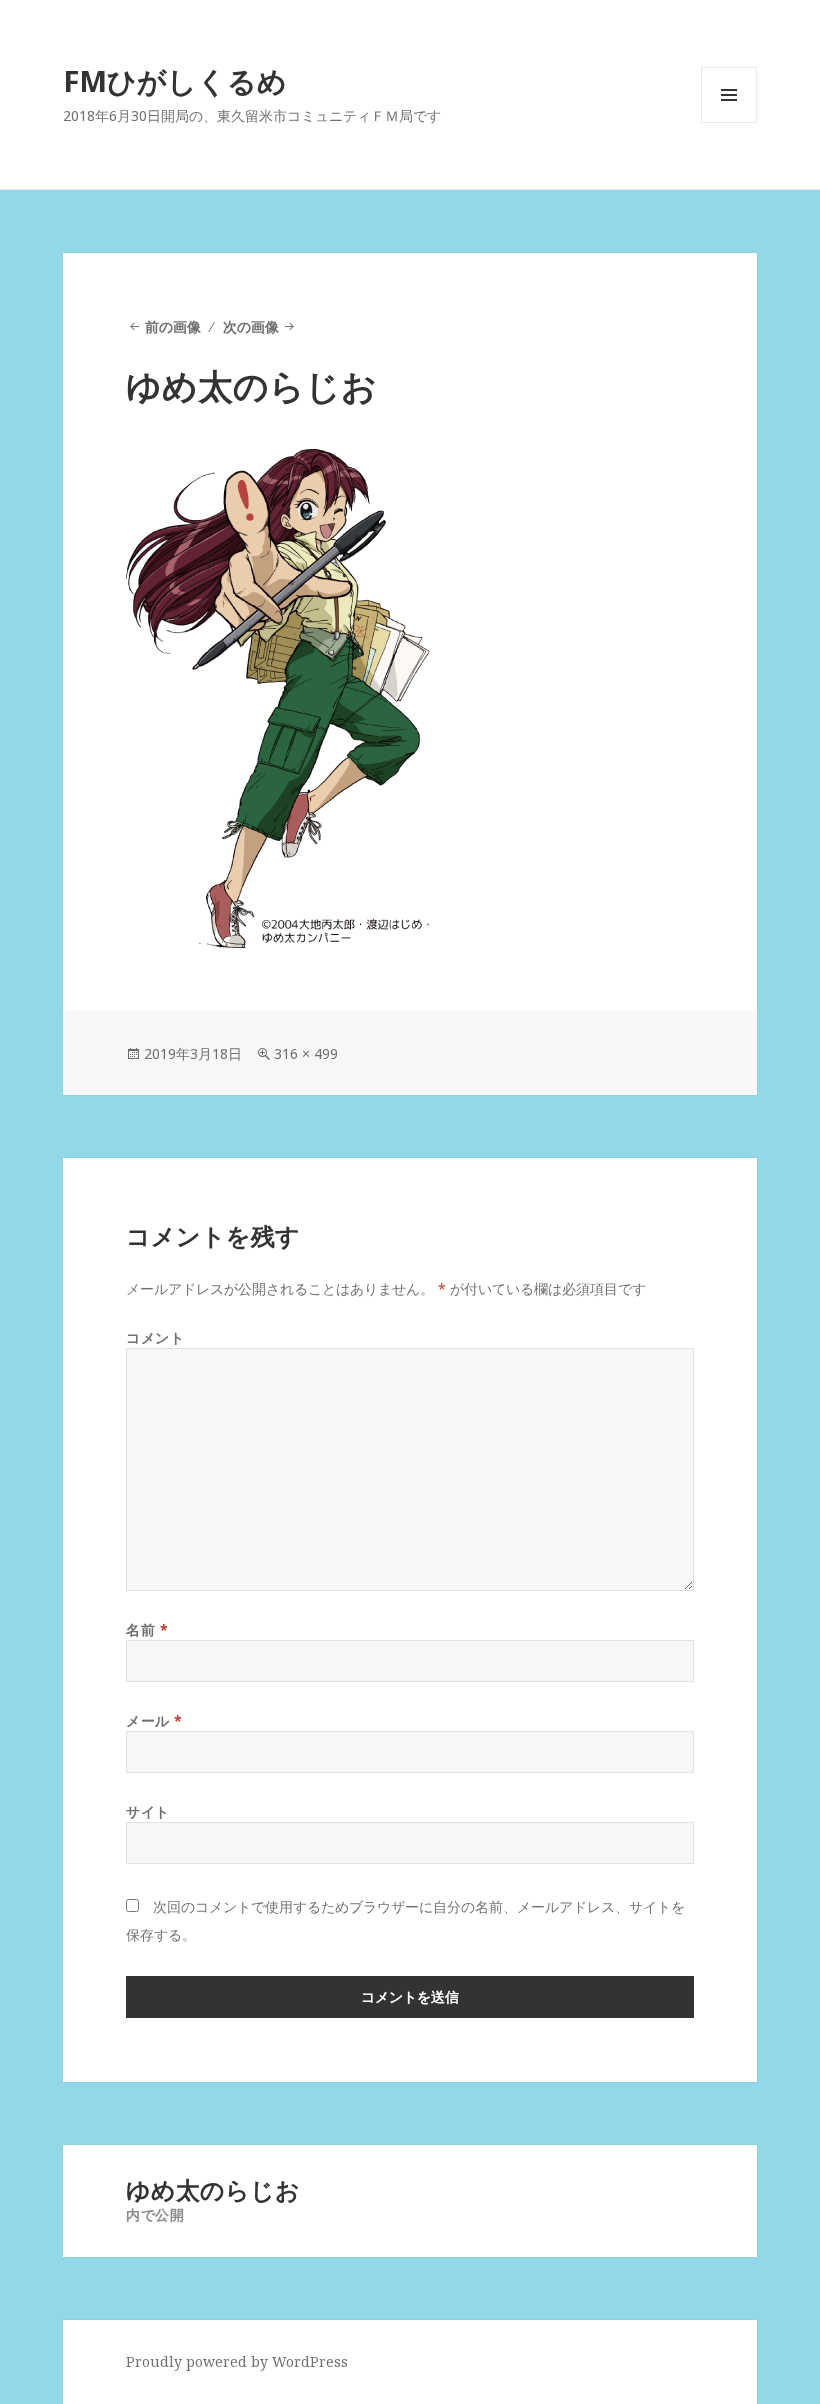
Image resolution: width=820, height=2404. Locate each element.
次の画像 (251, 326)
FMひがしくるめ (175, 80)
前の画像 (173, 326)
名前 (147, 1629)
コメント (155, 1337)
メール (154, 1720)
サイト (148, 1811)
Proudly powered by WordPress (237, 2361)
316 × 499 (306, 1053)
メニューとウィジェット (729, 122)
